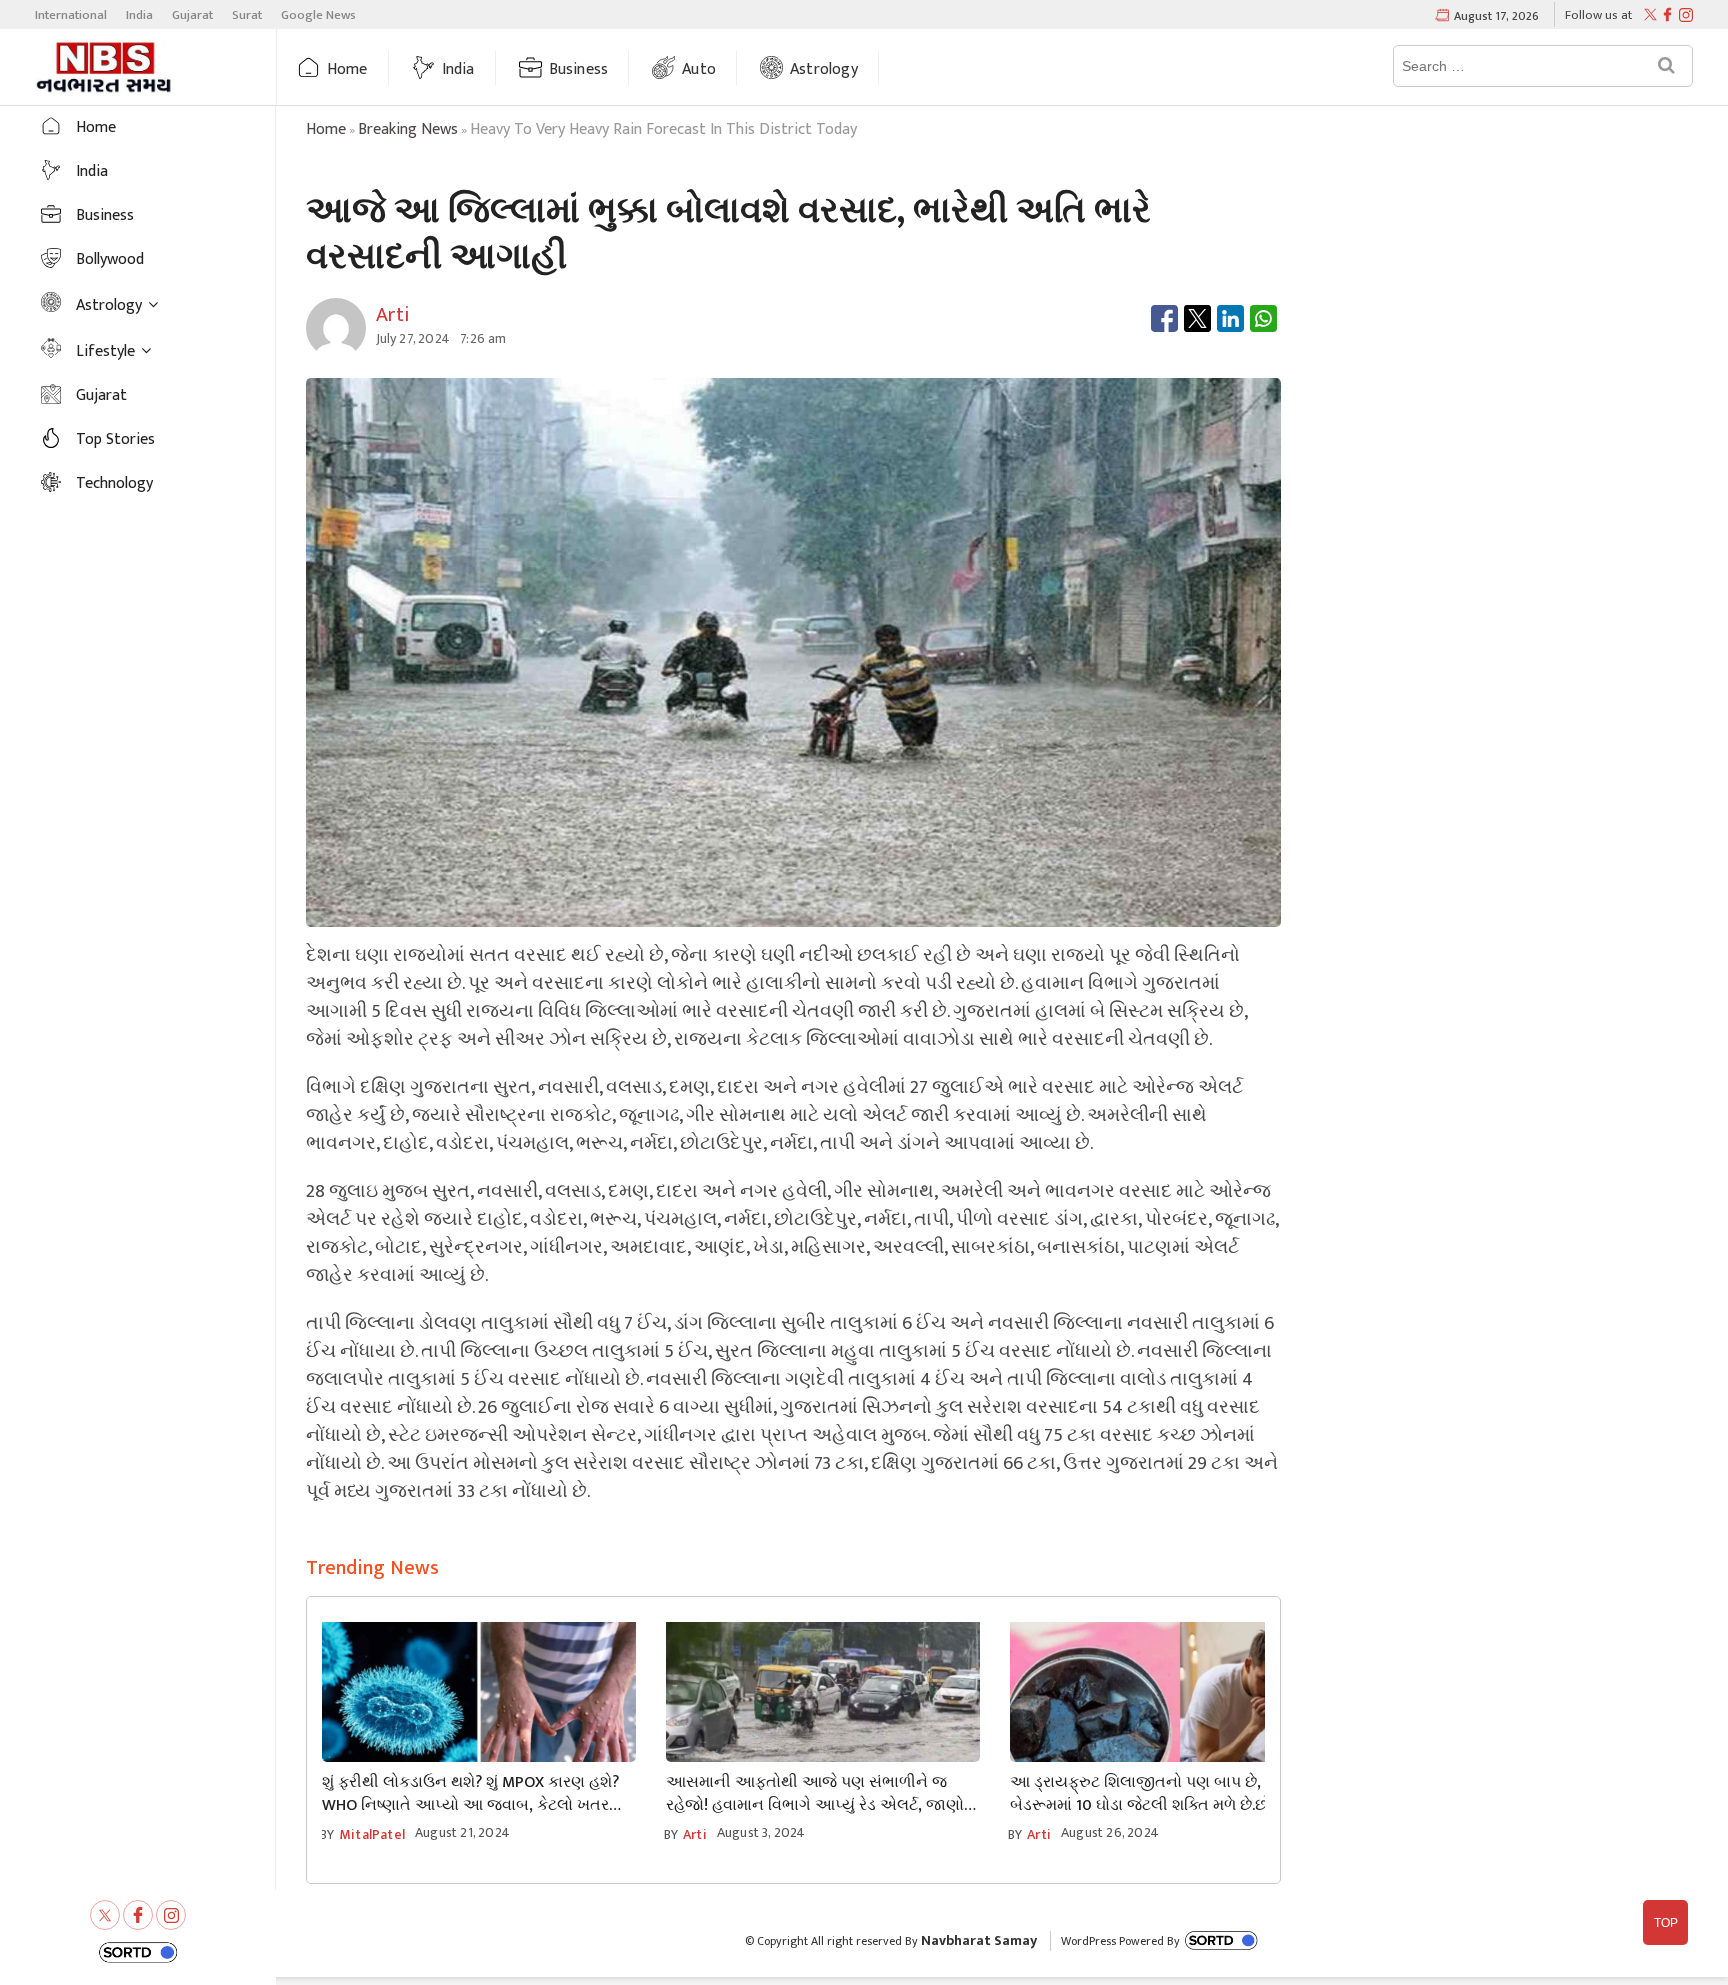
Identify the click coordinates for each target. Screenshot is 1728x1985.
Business (579, 69)
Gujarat (192, 15)
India (139, 15)
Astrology (824, 69)
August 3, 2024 (761, 1832)
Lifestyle (105, 351)
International (71, 15)
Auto (699, 69)
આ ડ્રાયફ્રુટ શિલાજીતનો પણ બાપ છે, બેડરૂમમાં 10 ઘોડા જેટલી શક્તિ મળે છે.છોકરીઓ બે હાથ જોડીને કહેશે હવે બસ (1162, 1794)
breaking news (408, 129)
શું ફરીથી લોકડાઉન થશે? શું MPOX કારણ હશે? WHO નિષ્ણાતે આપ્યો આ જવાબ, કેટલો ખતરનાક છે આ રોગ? (479, 1794)
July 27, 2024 (413, 338)
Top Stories (115, 439)
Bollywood (110, 259)
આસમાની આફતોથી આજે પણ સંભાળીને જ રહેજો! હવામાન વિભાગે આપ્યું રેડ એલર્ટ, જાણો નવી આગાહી (815, 1794)
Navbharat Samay (979, 1940)
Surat (247, 15)
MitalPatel (372, 1834)
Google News (318, 15)
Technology (114, 483)
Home (347, 69)
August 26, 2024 (1110, 1832)
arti (695, 1834)
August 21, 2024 (462, 1832)
